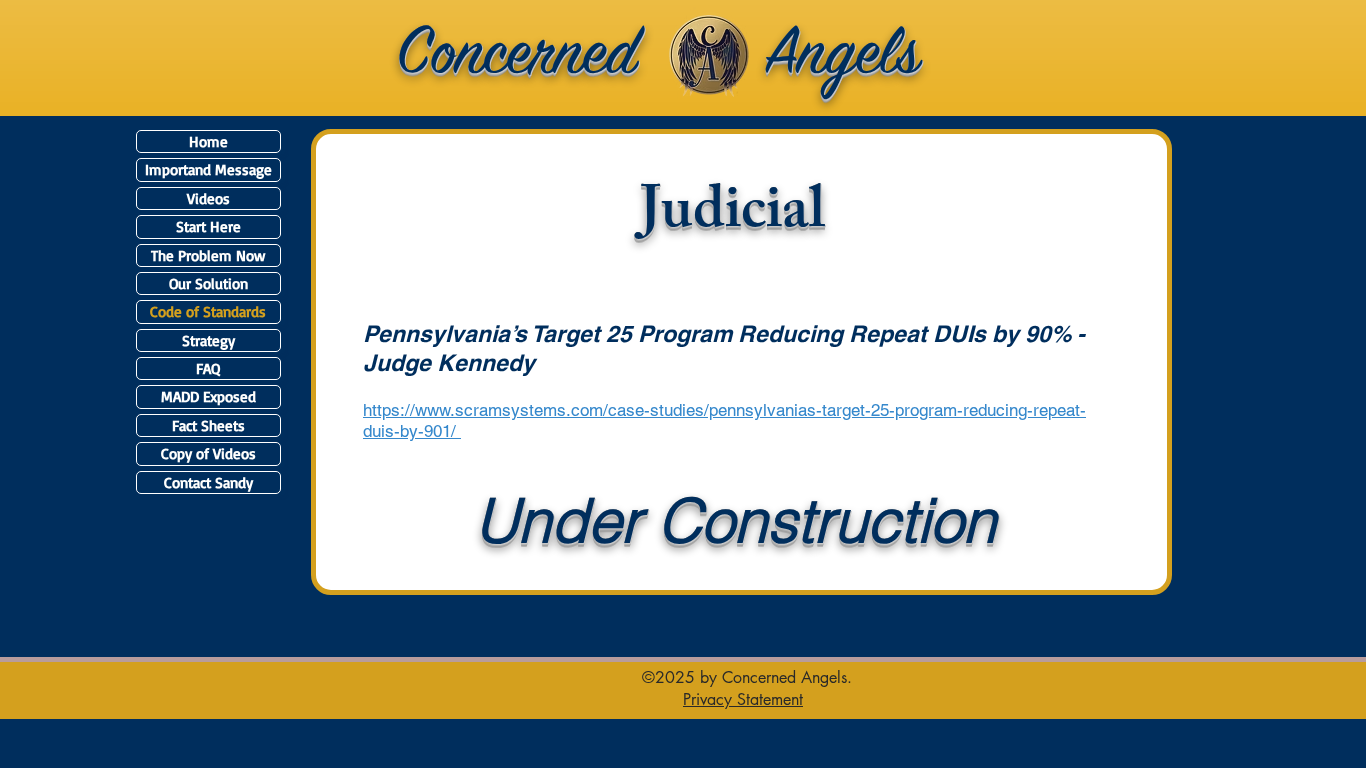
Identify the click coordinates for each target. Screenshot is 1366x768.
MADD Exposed (208, 396)
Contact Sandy (208, 482)
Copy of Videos (208, 453)
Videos (208, 198)
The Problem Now (208, 255)
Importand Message (208, 169)
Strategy (208, 340)
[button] (743, 699)
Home (208, 141)
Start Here (208, 226)
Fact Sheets (208, 425)
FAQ (208, 368)
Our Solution (208, 283)
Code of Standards (208, 311)
